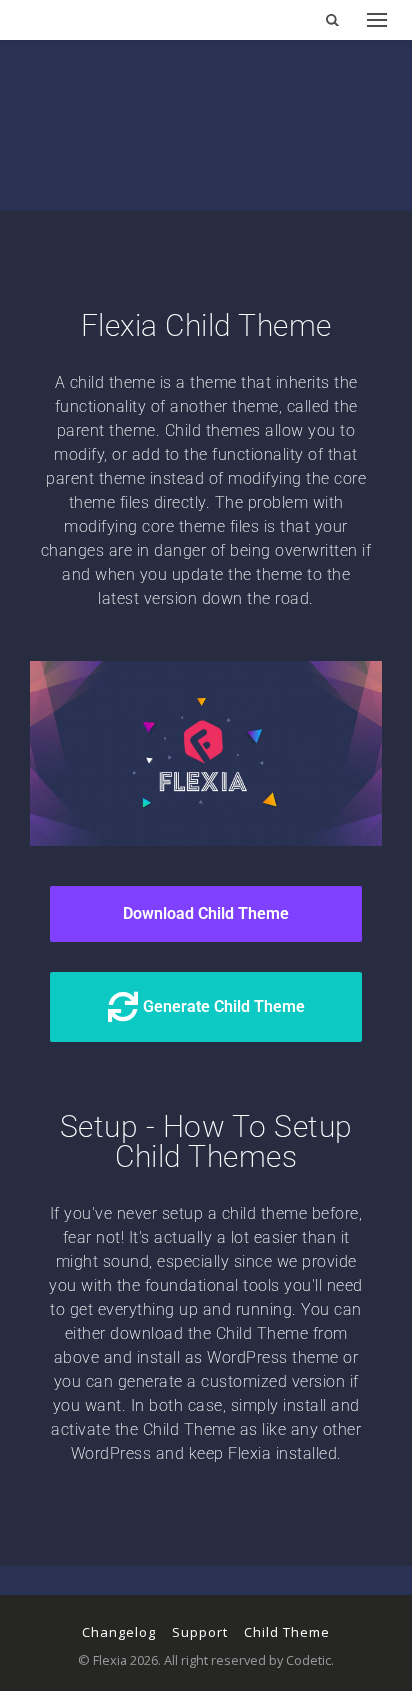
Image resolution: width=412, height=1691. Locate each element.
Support (200, 1632)
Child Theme (287, 1632)
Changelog (119, 1632)
